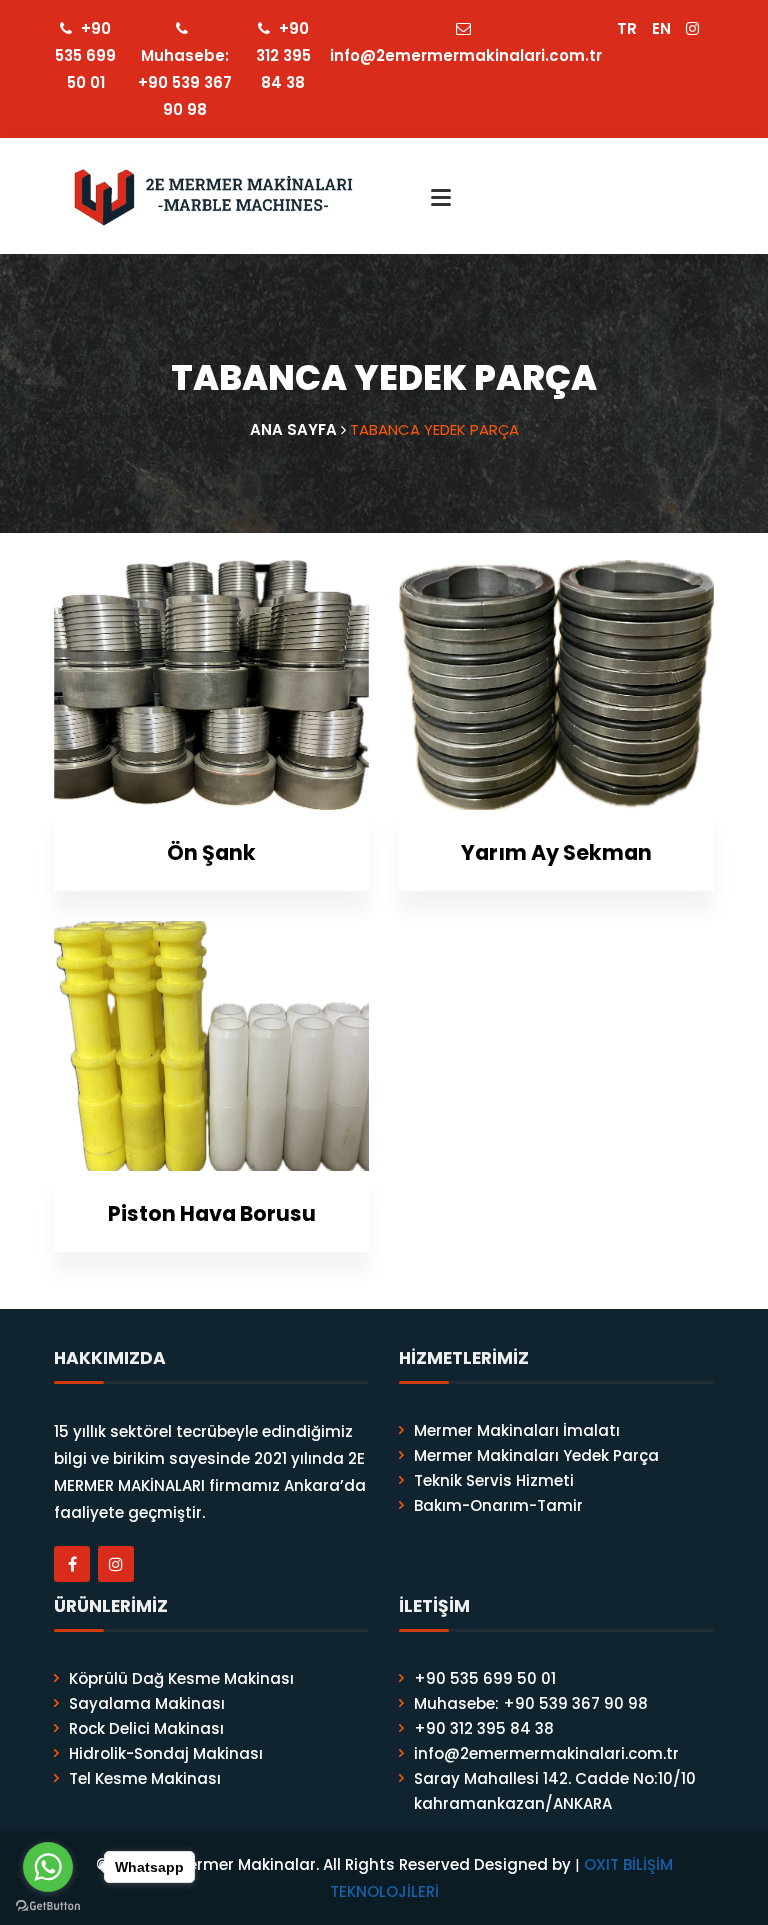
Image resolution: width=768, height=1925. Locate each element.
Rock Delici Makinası (146, 1728)
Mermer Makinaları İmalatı (517, 1430)
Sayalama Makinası (147, 1703)
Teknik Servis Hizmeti (494, 1480)
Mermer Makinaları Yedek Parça (536, 1455)
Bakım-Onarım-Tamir (498, 1505)
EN (661, 28)
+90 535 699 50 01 (85, 55)
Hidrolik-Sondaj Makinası (166, 1753)
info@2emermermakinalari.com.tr (466, 55)
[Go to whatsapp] (48, 1867)
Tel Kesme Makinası (145, 1778)
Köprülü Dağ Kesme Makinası (181, 1678)
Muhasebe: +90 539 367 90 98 (185, 82)
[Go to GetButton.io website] (48, 1905)
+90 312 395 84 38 (283, 55)
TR (627, 28)
